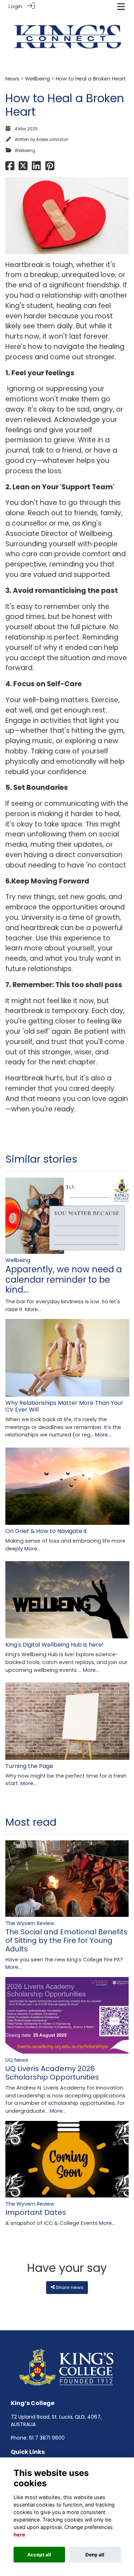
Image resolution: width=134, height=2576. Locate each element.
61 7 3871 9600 (47, 2438)
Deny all (95, 2555)
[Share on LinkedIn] (36, 168)
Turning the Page (29, 1766)
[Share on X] (23, 168)
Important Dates (36, 2212)
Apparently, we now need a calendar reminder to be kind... (64, 1280)
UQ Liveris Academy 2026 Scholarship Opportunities (52, 2073)
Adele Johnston (52, 140)
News (12, 79)
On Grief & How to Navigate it (46, 1531)
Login (15, 6)
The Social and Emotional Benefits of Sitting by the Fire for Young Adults (66, 1940)
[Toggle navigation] (121, 7)
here (19, 2535)
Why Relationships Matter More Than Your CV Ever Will (64, 1406)
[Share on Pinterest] (50, 168)
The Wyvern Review (30, 1923)
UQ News (17, 2060)
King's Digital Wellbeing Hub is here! (54, 1645)
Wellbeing (38, 79)
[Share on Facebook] (10, 168)
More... (33, 1309)
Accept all (39, 2555)
